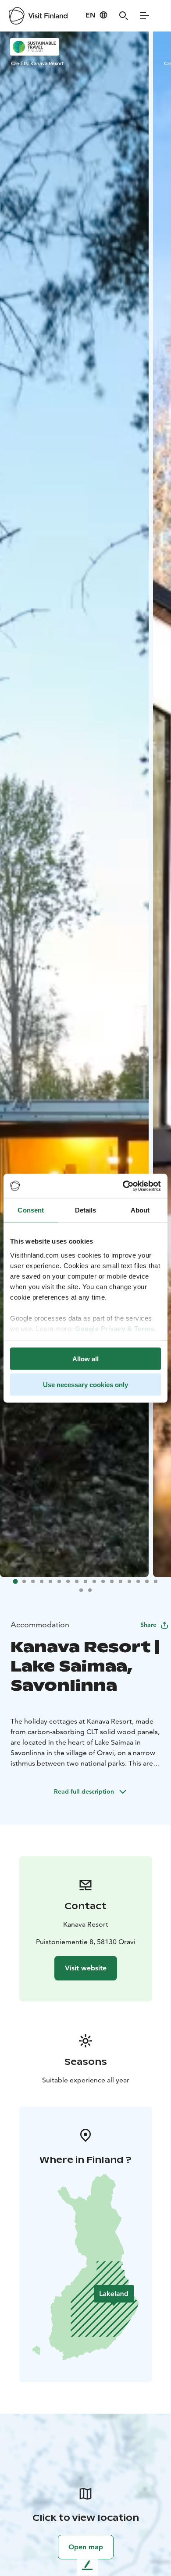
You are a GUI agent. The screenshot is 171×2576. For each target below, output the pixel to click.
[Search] (124, 16)
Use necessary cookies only (85, 1384)
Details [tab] (86, 1210)
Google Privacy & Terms (114, 1328)
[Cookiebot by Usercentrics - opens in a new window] (123, 1186)
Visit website (86, 1968)
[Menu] (145, 16)
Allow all (85, 1359)
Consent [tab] (31, 1210)
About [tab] (140, 1210)
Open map (86, 2547)
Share (148, 1625)
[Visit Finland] (38, 16)
